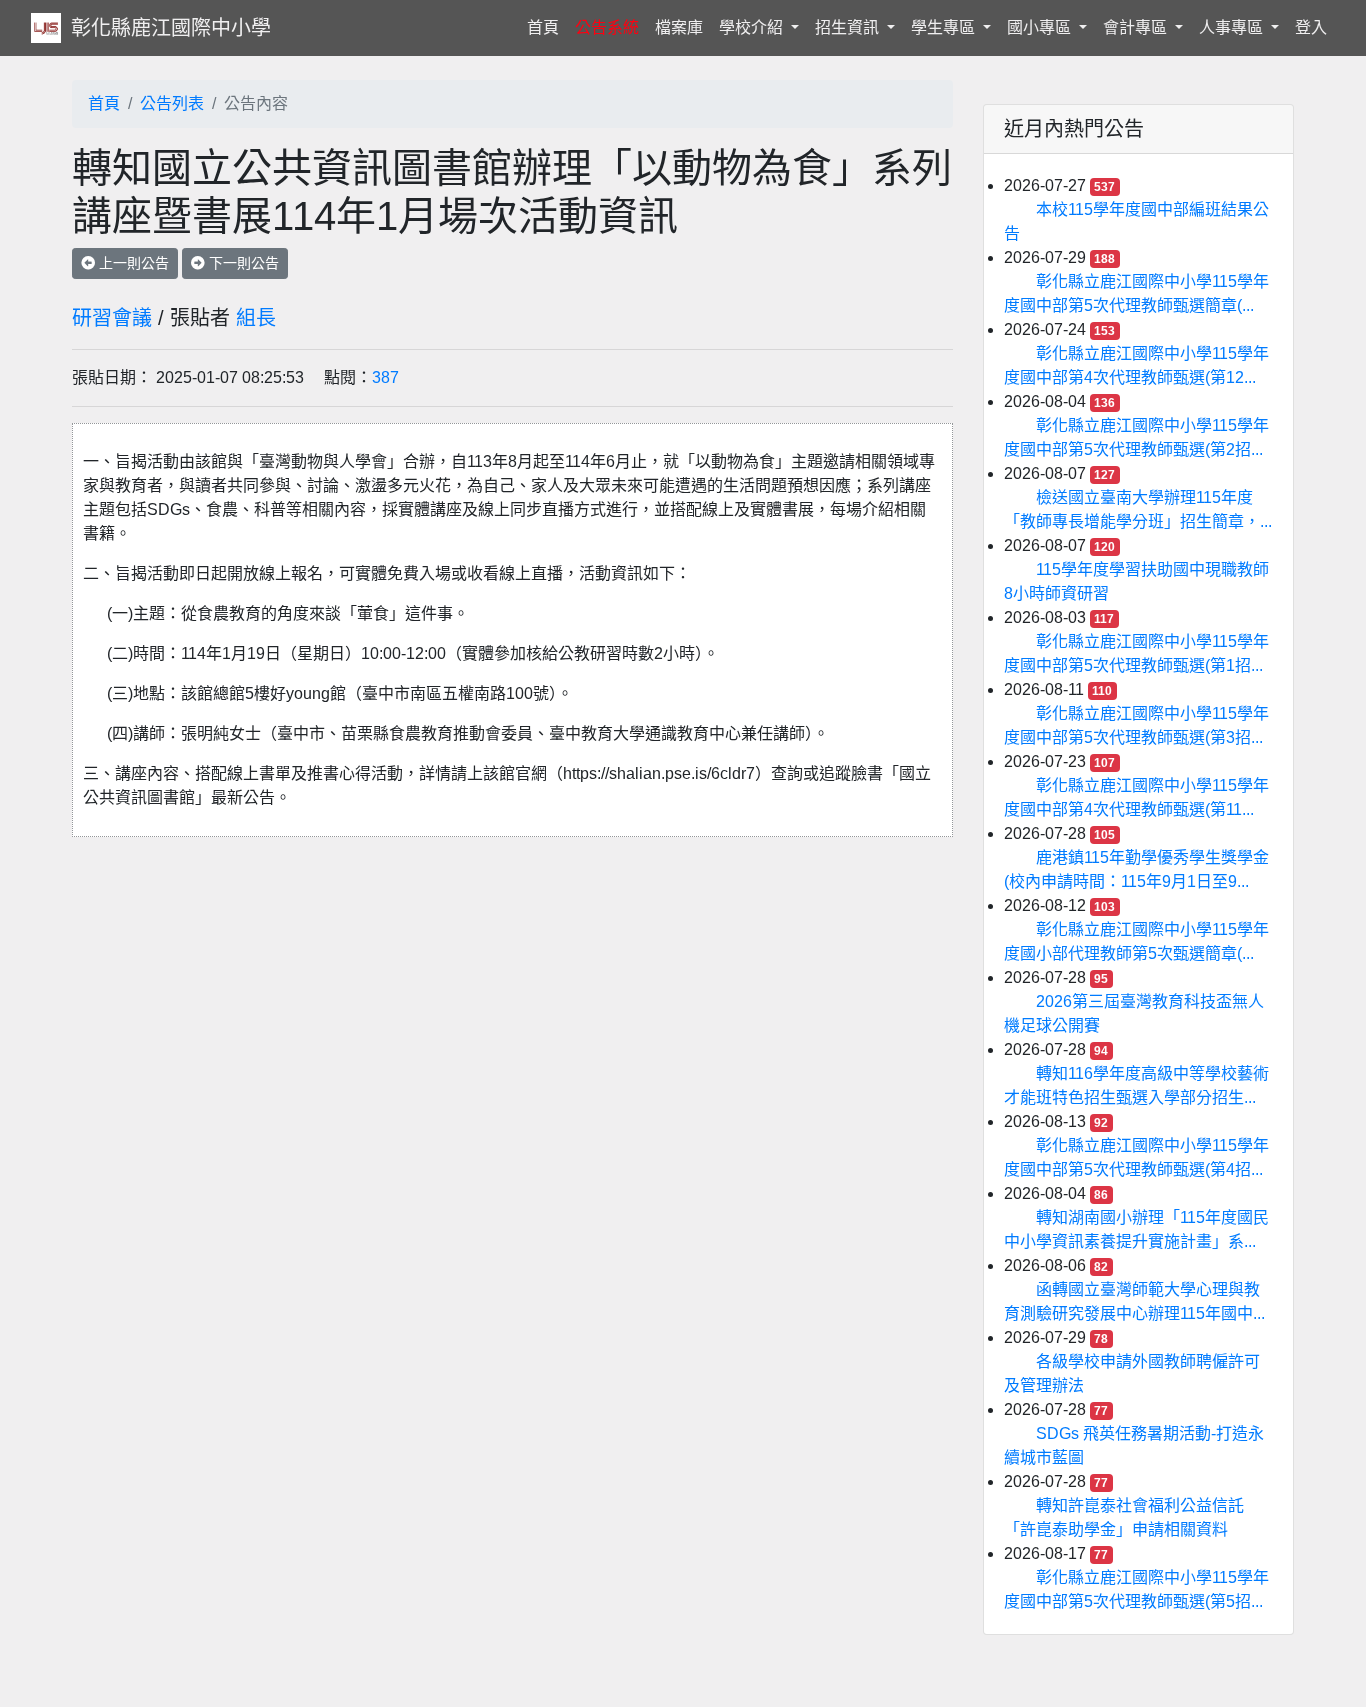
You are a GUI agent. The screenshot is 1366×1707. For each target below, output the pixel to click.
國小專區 (1041, 27)
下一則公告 (242, 263)
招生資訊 (849, 27)
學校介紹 (753, 27)
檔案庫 (679, 27)
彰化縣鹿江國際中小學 (171, 28)
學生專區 (945, 27)
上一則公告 (132, 263)
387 (385, 377)
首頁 (547, 27)
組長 (256, 318)
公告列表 (172, 103)
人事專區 (1233, 27)
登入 (1311, 27)
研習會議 (112, 318)
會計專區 (1137, 27)
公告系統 (607, 27)
